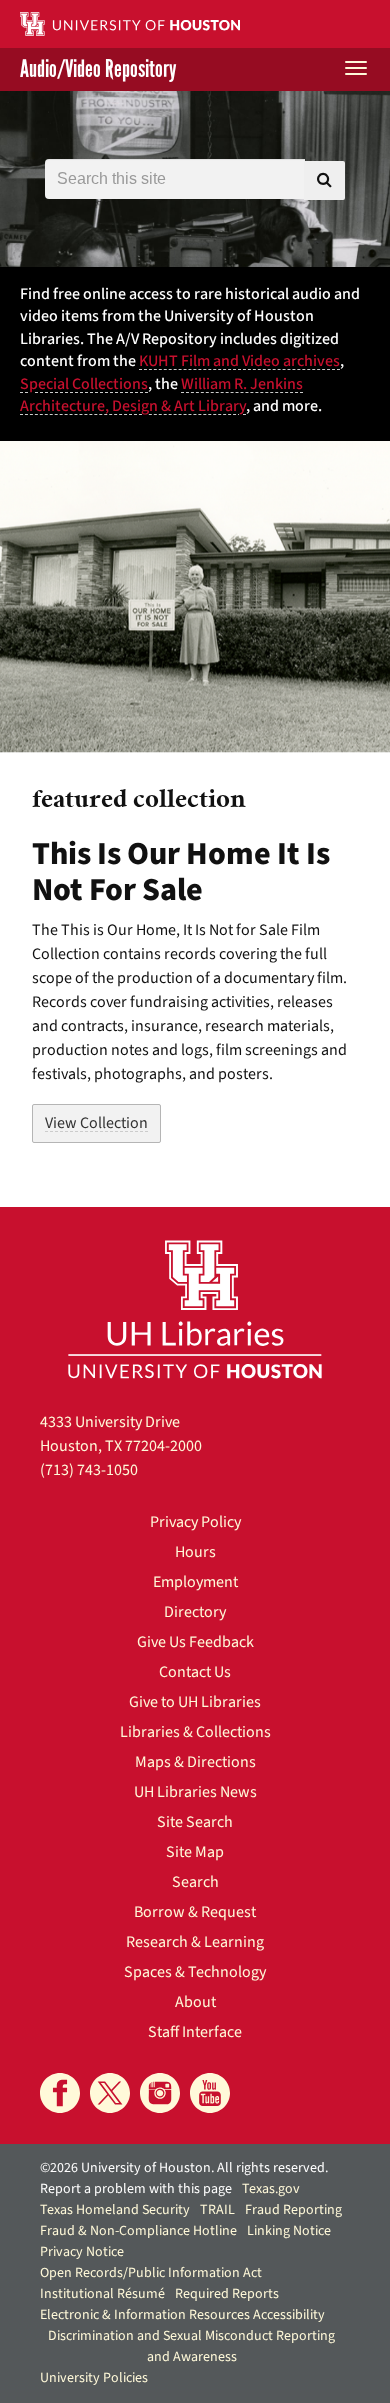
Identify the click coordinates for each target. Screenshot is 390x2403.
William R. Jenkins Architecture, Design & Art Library (161, 395)
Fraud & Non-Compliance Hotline (138, 2231)
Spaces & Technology (195, 1972)
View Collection (96, 1123)
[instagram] (160, 2093)
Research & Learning (195, 1942)
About (195, 2002)
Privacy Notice (82, 2252)
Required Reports (227, 2294)
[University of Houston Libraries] (195, 1308)
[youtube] (210, 2093)
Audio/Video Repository (98, 69)
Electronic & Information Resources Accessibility (182, 2315)
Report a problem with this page (136, 2189)
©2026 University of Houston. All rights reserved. (184, 2168)
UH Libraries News (195, 1792)
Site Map (195, 1852)
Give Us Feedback (195, 1642)
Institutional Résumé (102, 2294)
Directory (195, 1612)
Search (195, 1882)
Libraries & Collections (195, 1732)
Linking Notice (289, 2231)
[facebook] (60, 2093)
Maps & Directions (195, 1762)
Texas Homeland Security (115, 2210)
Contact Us (195, 1672)
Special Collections (84, 384)
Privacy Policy (195, 1522)
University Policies (94, 2378)
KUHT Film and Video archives (239, 361)
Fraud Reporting (293, 2210)
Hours (195, 1552)
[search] (324, 180)
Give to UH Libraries (195, 1702)
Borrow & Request (195, 1912)
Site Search (195, 1822)
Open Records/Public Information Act (151, 2273)
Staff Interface (195, 2032)
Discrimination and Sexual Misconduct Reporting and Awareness (191, 2346)
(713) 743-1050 (89, 1470)
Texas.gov (271, 2189)
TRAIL (217, 2210)
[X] (110, 2093)
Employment (195, 1582)
